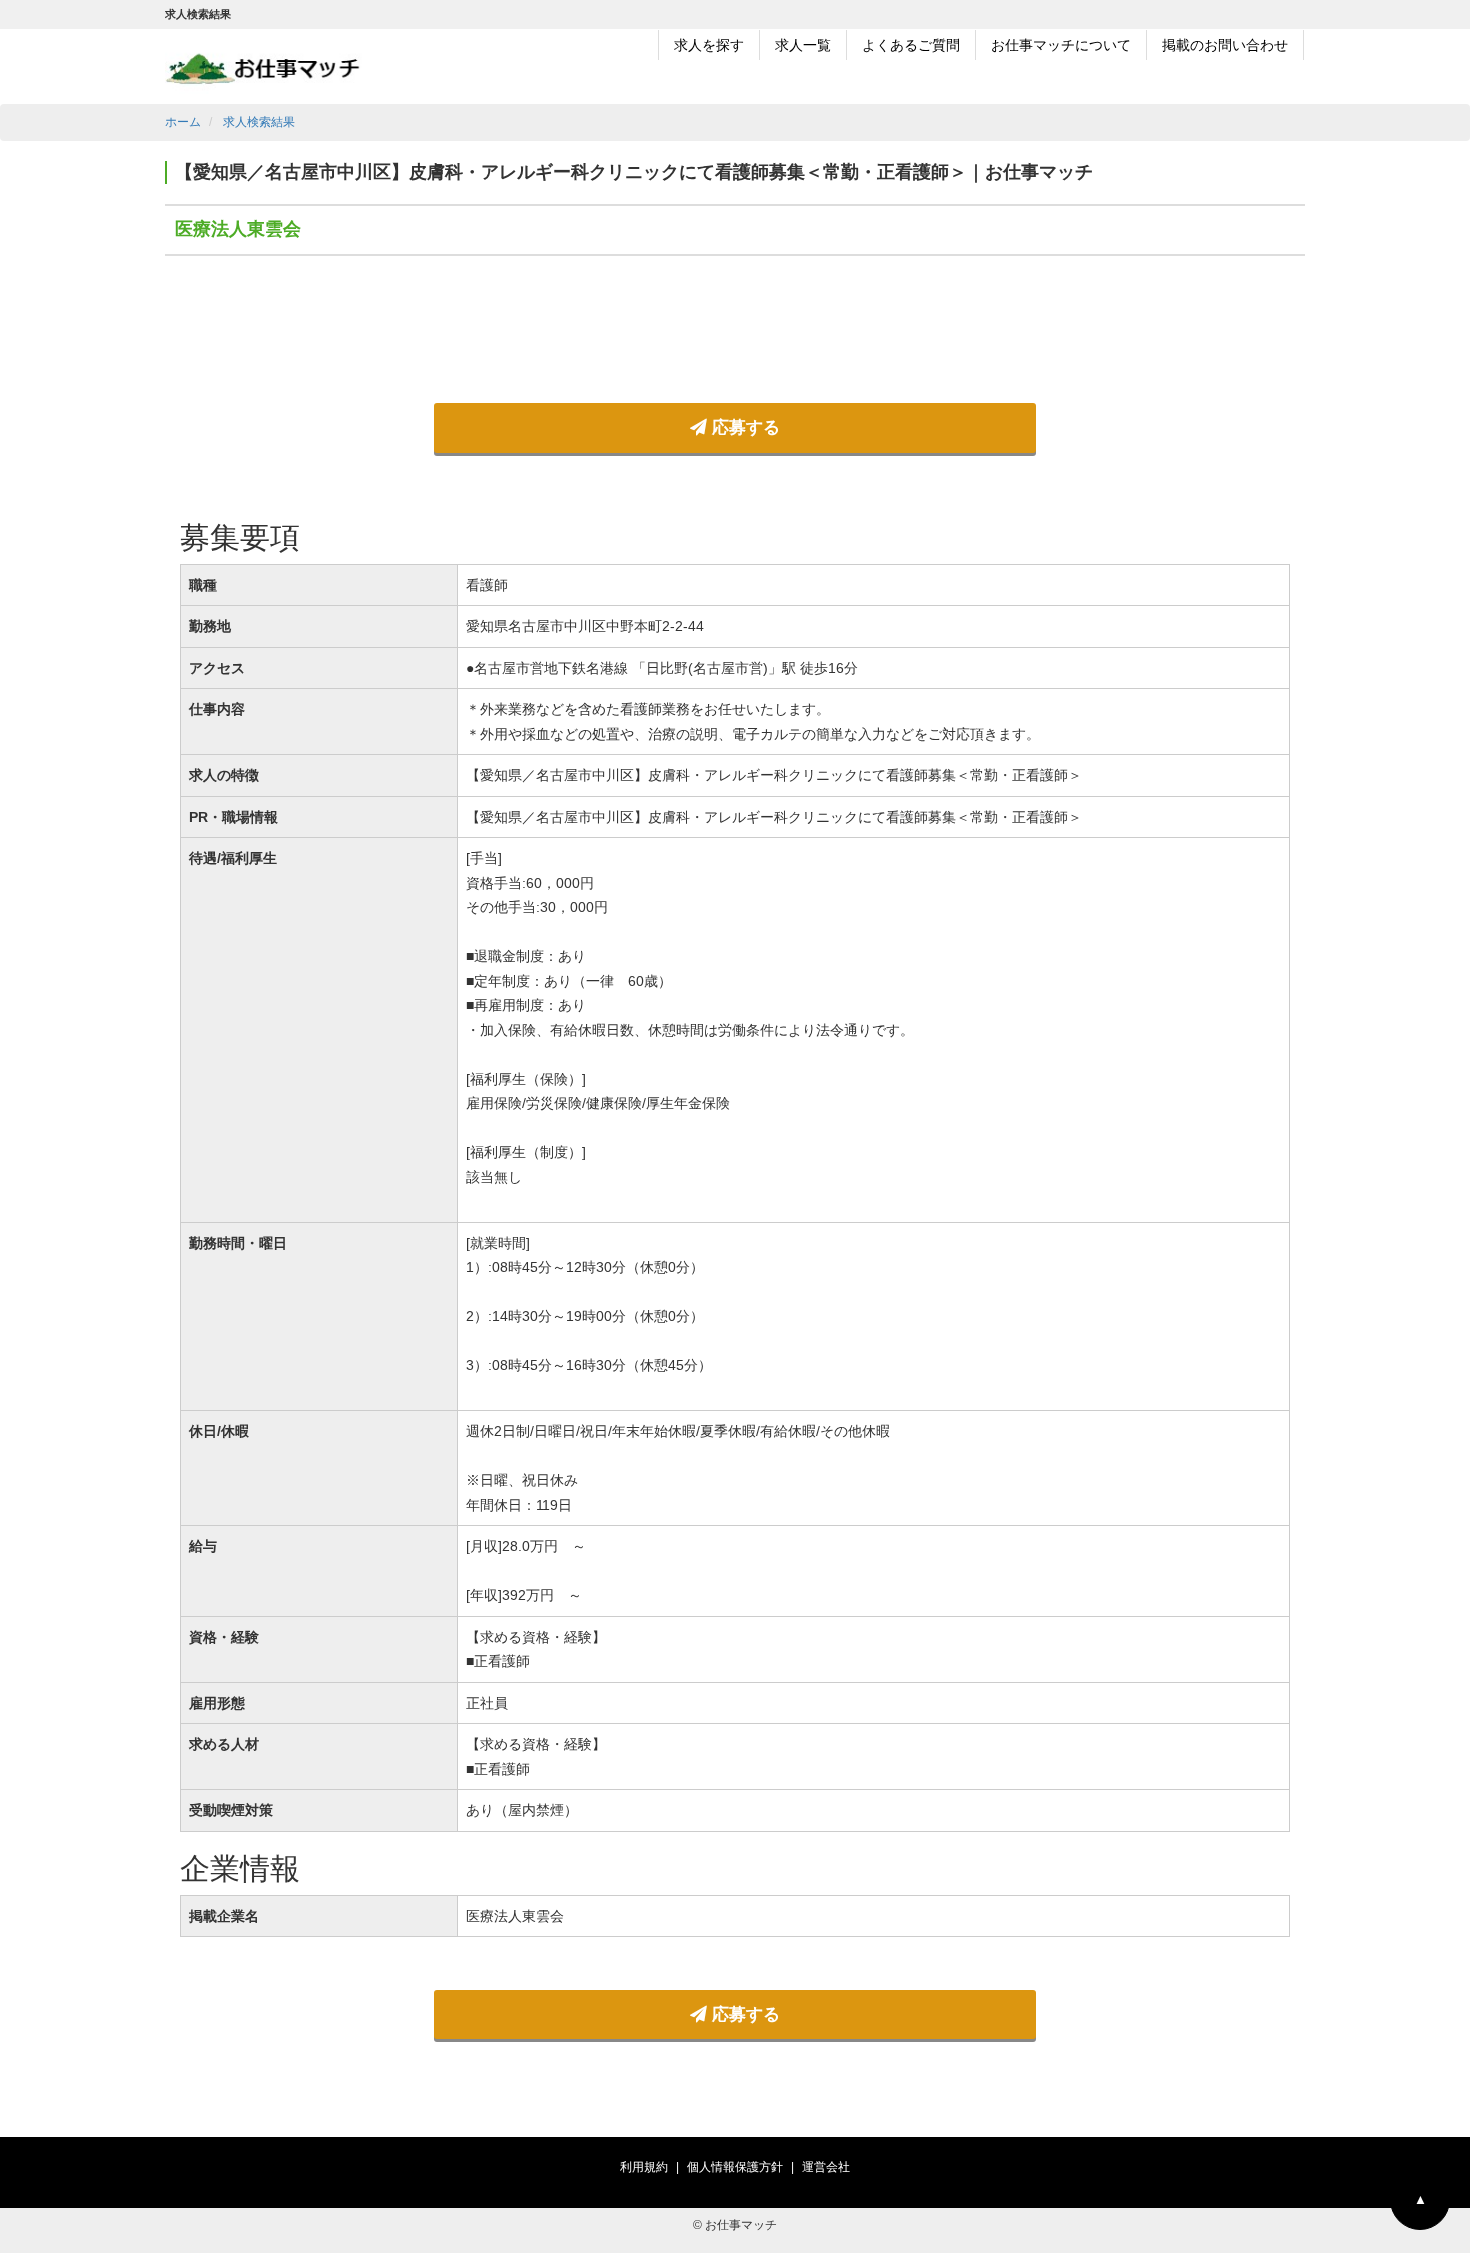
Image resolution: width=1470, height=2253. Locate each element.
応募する (743, 427)
